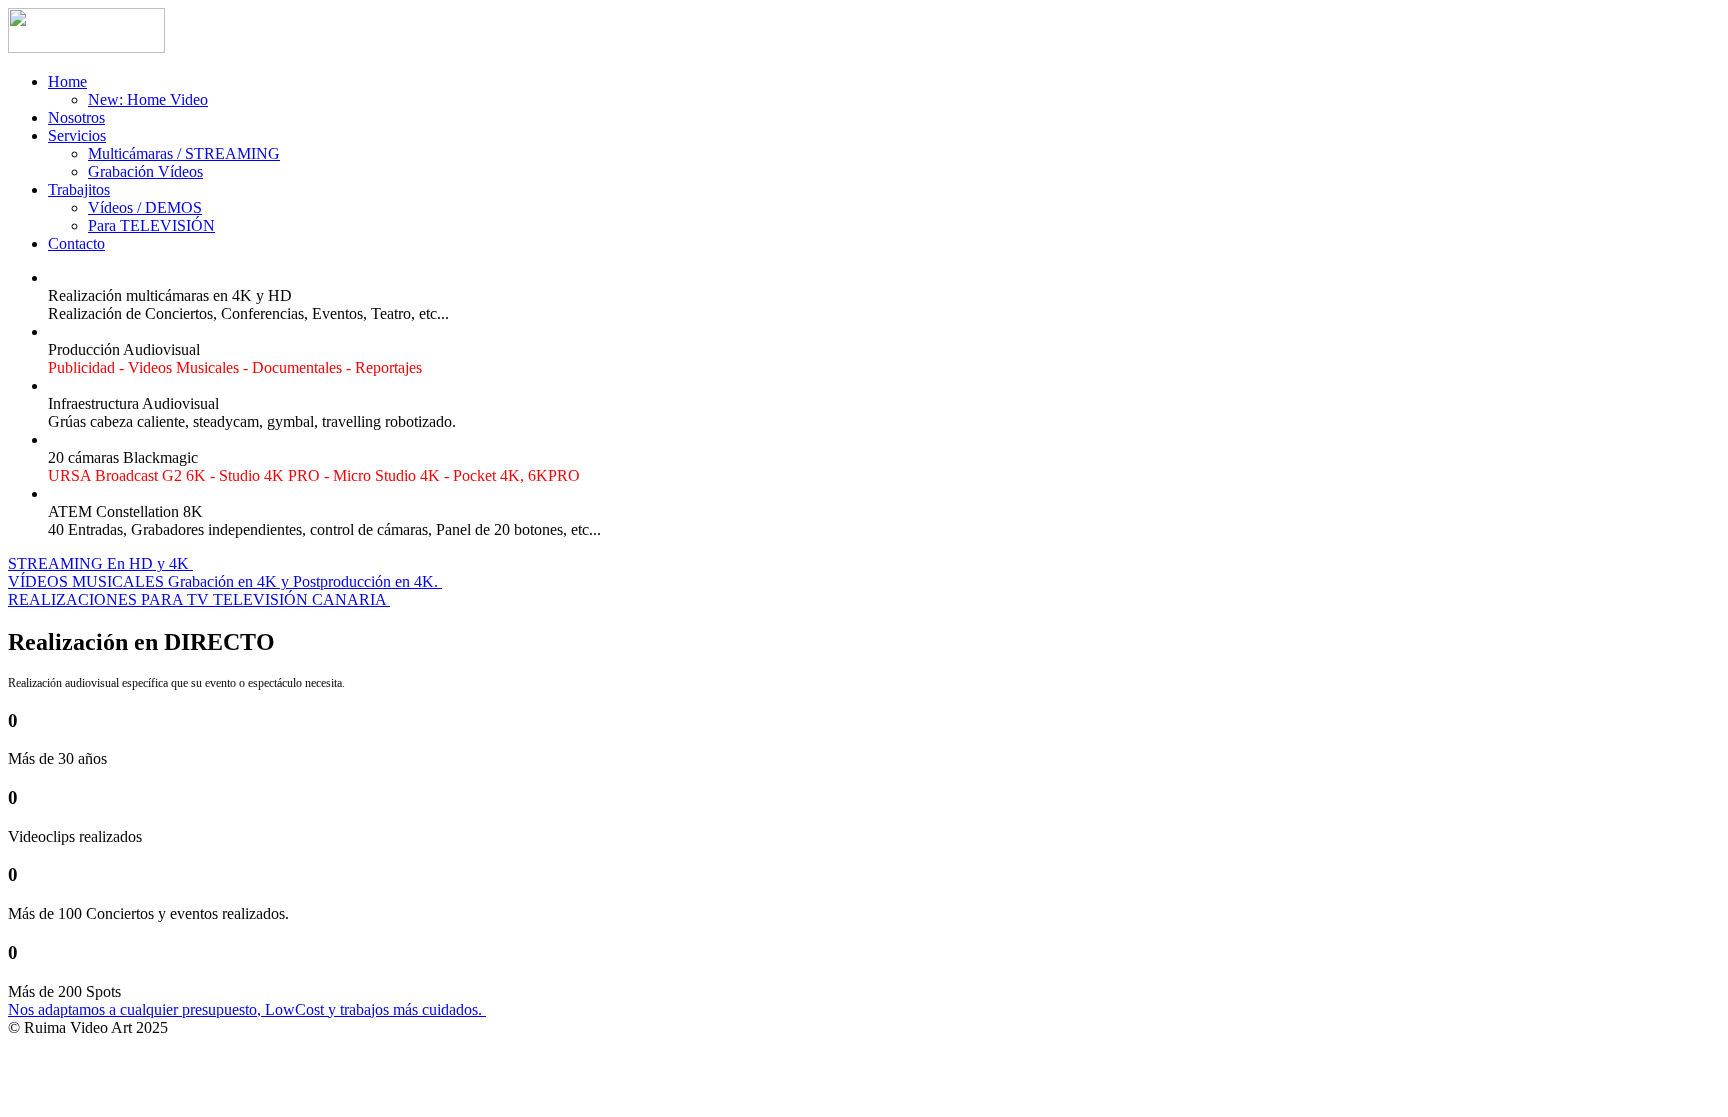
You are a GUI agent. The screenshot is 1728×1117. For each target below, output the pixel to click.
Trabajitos (79, 189)
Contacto (76, 243)
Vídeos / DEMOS (145, 207)
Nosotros (76, 117)
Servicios (77, 135)
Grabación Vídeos (145, 171)
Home (67, 81)
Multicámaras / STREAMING (184, 153)
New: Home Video (148, 99)
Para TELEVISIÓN (151, 225)
